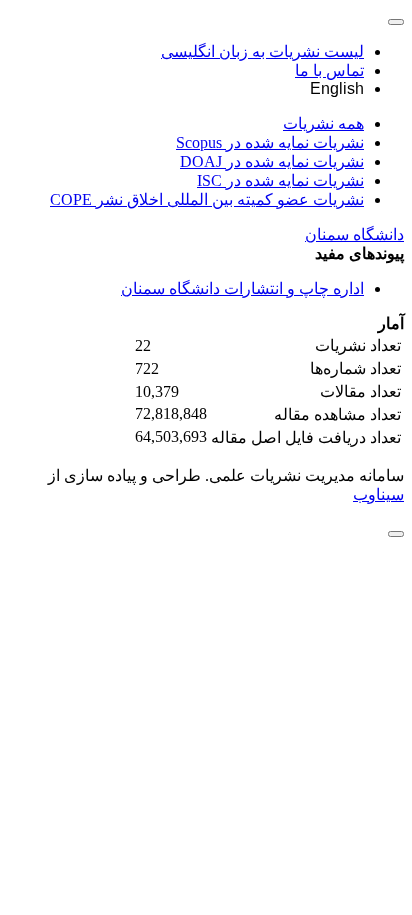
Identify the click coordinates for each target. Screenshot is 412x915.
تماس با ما (329, 70)
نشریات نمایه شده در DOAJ (272, 161)
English (337, 88)
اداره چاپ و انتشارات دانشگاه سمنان (242, 288)
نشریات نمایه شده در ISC (280, 180)
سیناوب (378, 494)
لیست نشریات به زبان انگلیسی (262, 51)
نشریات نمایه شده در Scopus (270, 142)
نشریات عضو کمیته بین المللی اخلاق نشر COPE (207, 199)
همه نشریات (323, 123)
